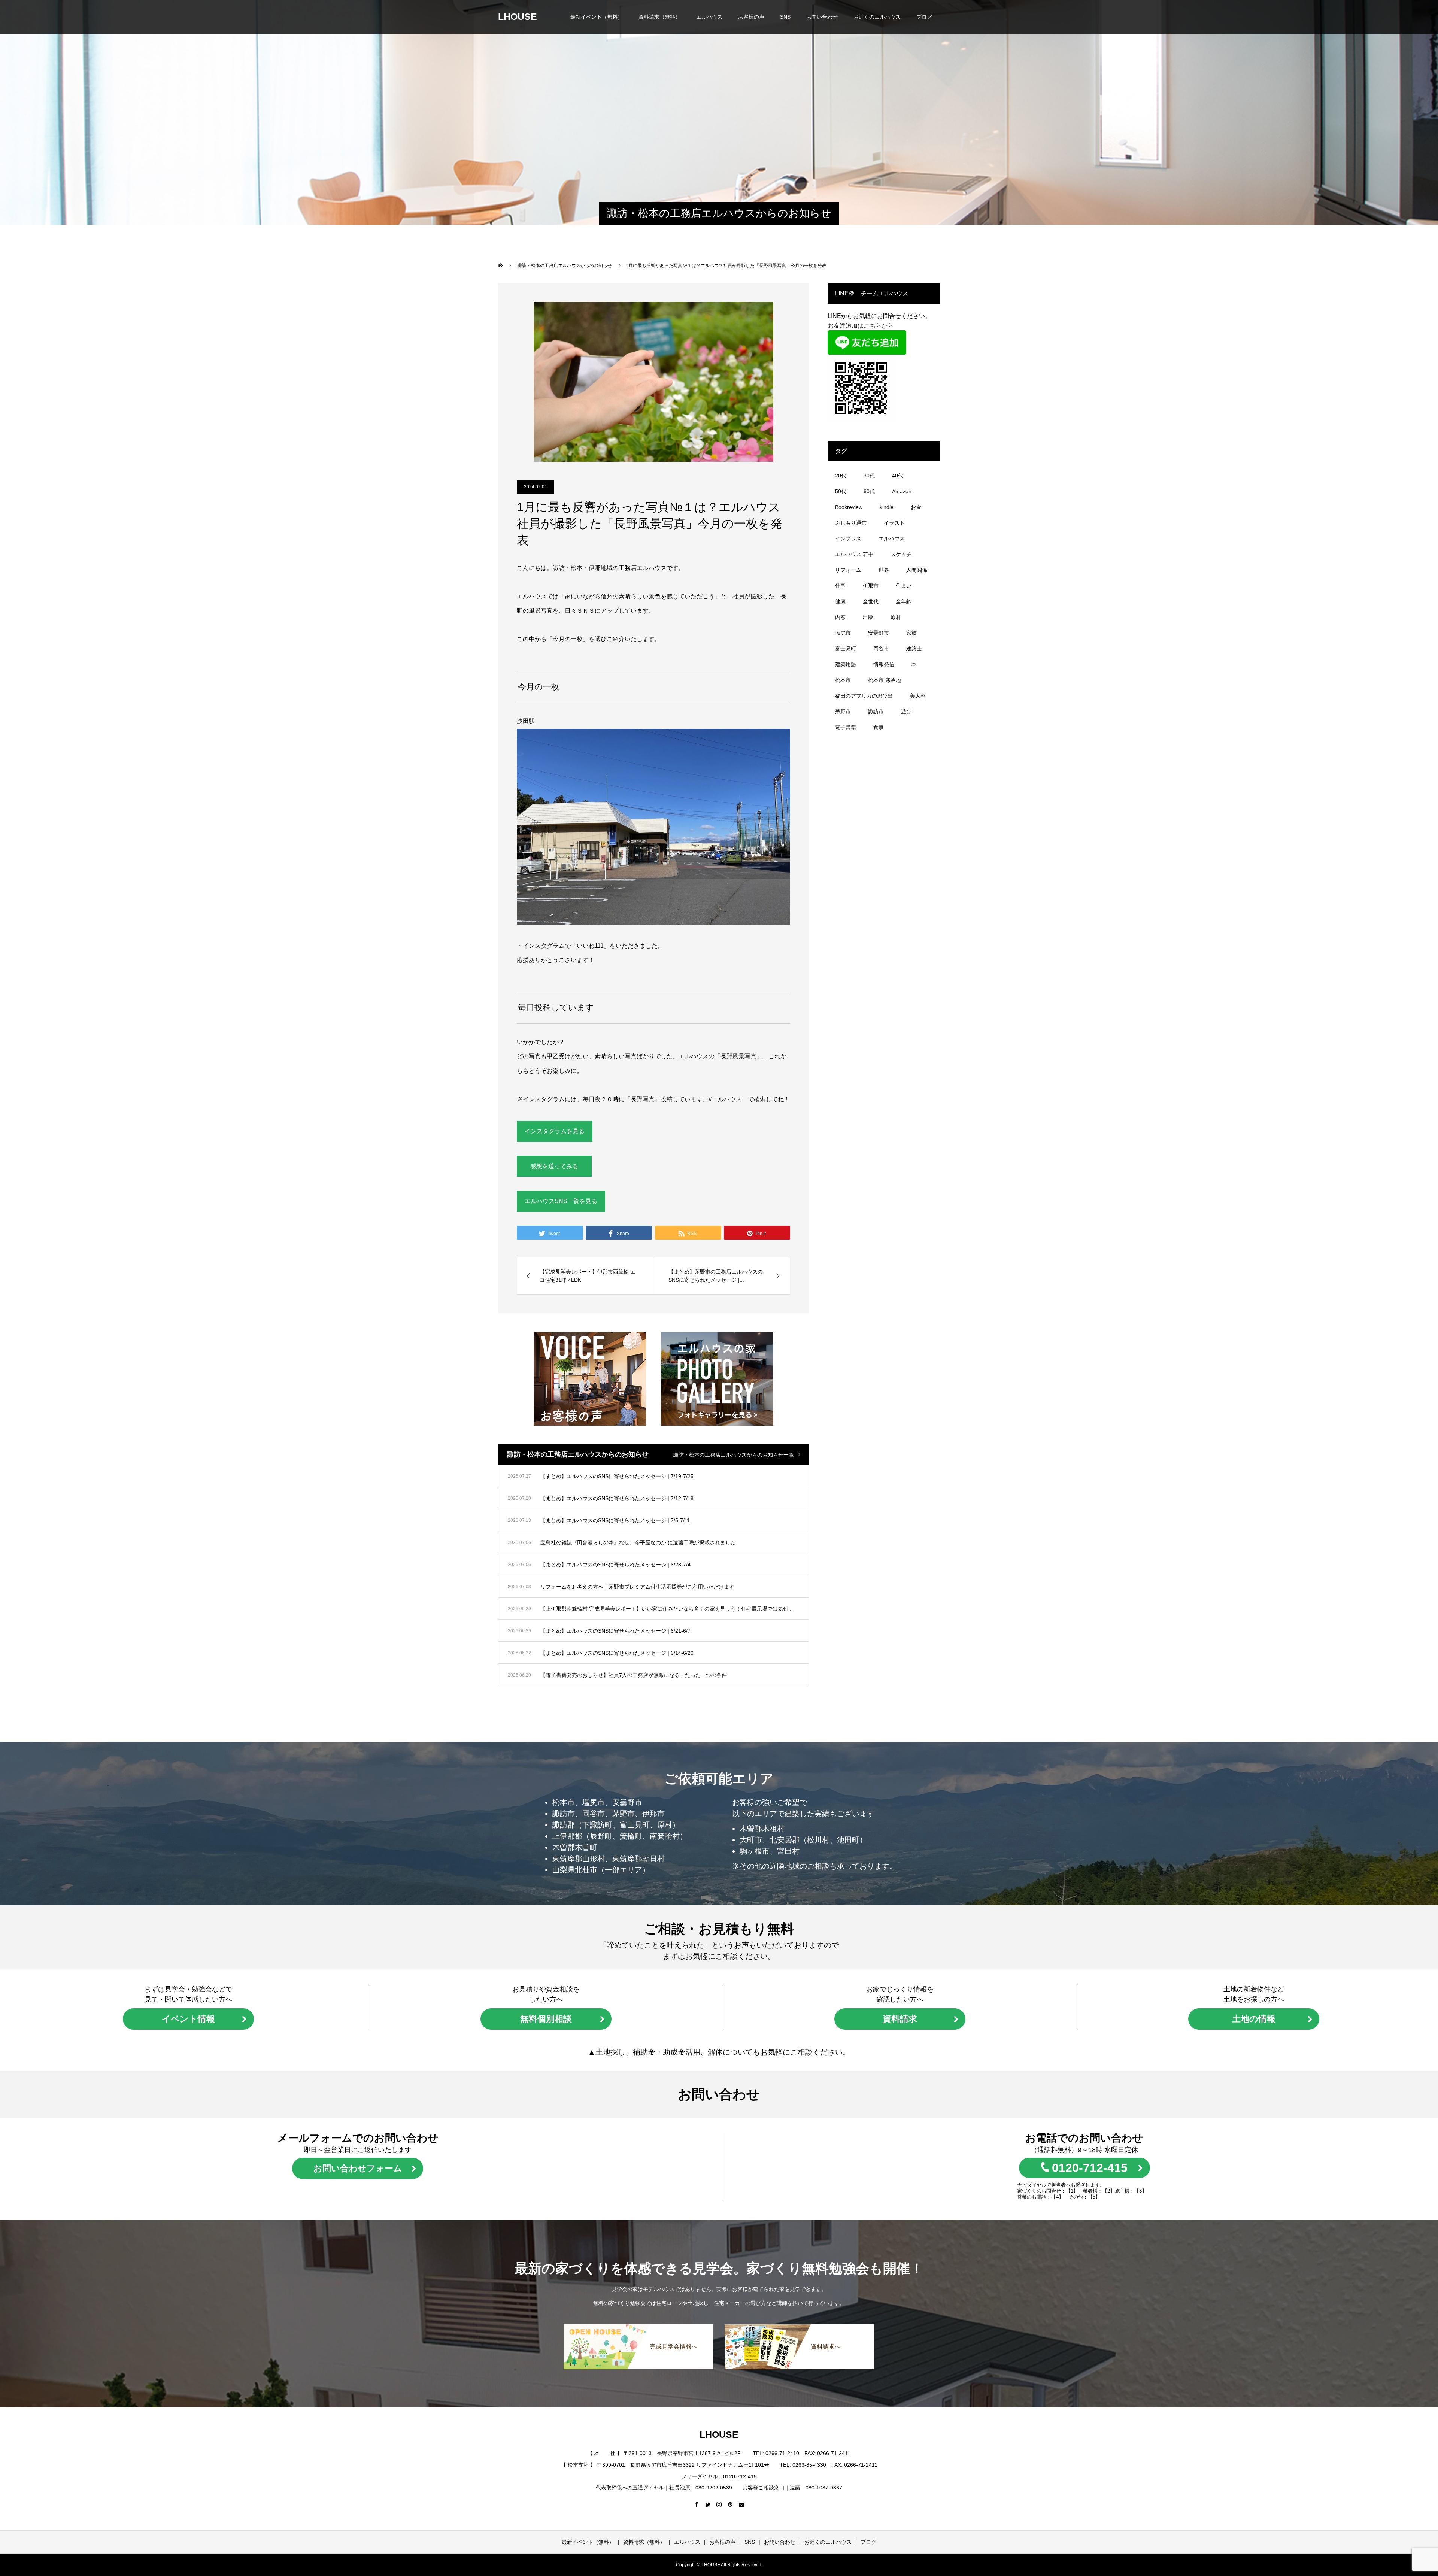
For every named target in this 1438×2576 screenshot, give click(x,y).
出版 (868, 617)
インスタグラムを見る (555, 1131)
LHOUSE (518, 16)
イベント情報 (188, 2019)
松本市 (843, 680)
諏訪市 (876, 711)
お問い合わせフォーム (358, 2168)
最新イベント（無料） (597, 17)
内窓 (840, 617)
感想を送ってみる (554, 1166)
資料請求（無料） (659, 17)
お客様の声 (751, 17)
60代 (869, 491)
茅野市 (843, 711)
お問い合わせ (822, 17)
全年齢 (904, 601)
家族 (911, 633)
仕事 (840, 586)
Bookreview (849, 507)
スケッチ (901, 554)
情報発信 (884, 664)
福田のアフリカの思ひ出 (864, 696)
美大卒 (918, 696)
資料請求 (900, 2019)
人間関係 (917, 570)
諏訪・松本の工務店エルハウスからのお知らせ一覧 (734, 1455)
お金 (916, 507)
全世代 (871, 601)
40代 (898, 476)
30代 (869, 476)
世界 (884, 570)
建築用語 (846, 664)
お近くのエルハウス (877, 17)
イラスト (894, 523)
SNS (785, 17)
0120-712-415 (1090, 2168)
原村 (896, 617)
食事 (879, 727)
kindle (887, 507)
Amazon (902, 491)
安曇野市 (879, 633)
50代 (841, 491)
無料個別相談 (546, 2019)
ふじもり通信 (851, 523)
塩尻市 (843, 633)
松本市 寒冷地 (885, 680)
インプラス (848, 538)
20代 (841, 476)
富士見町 (846, 649)
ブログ (924, 17)
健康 (840, 601)
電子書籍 (846, 727)
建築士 (914, 649)
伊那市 (871, 586)
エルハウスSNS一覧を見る (561, 1201)
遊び (906, 711)
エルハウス (709, 17)
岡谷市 (881, 649)
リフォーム (848, 570)
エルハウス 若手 (854, 554)
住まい (904, 586)
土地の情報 (1254, 2019)
